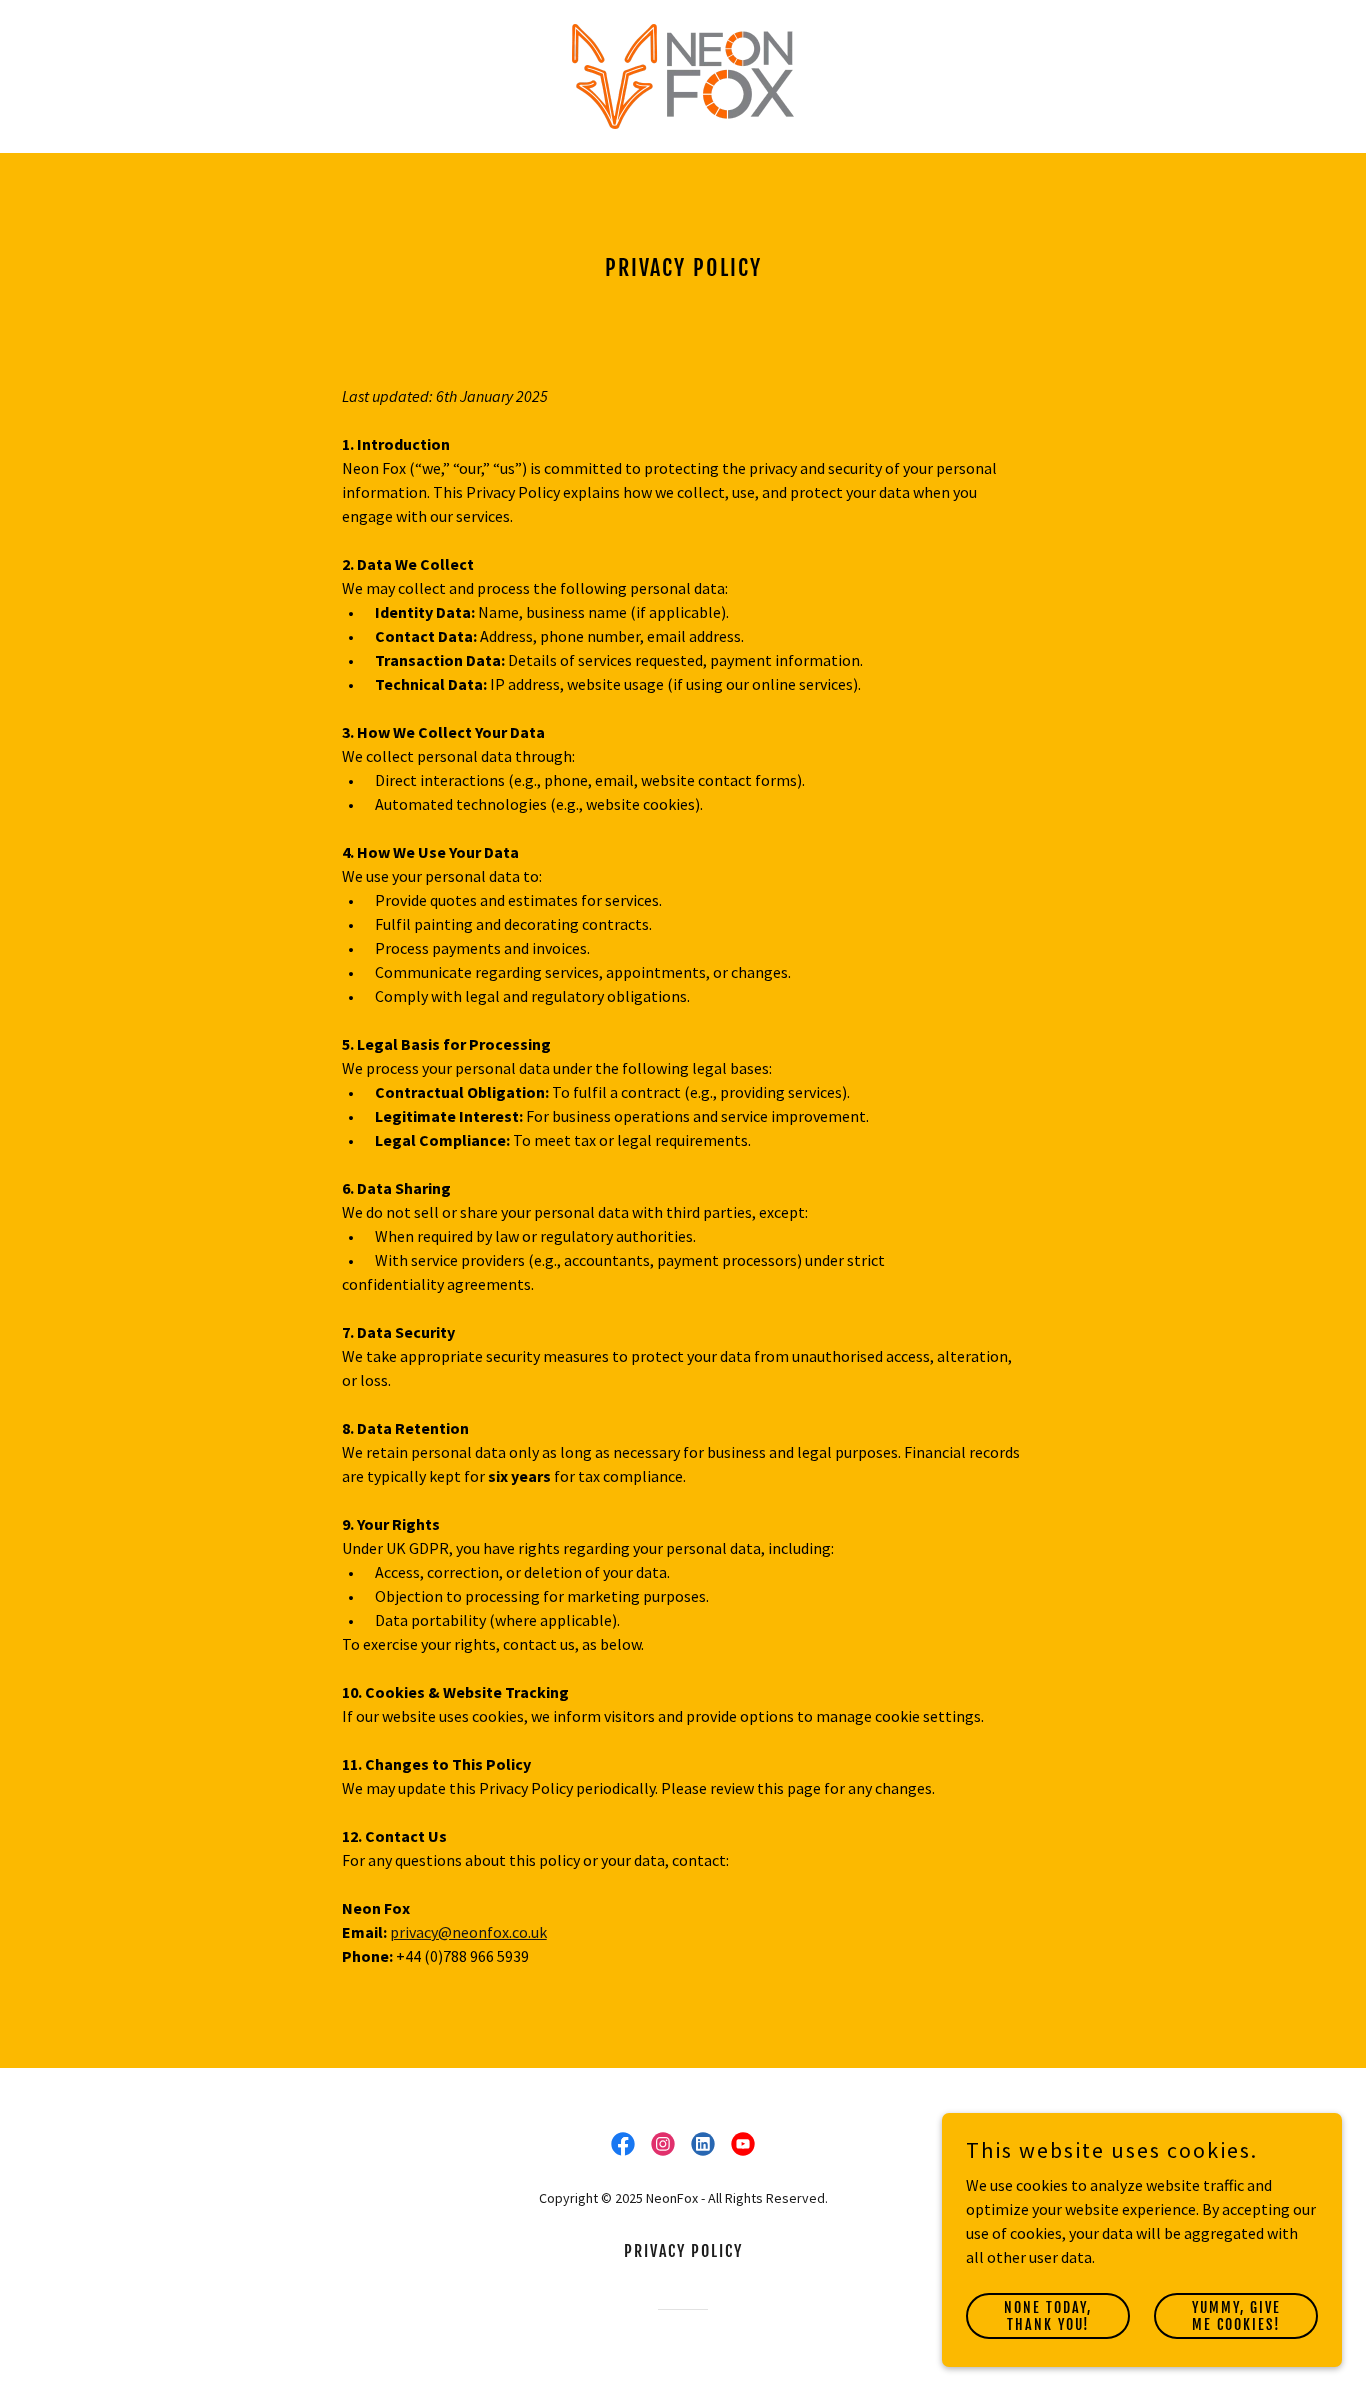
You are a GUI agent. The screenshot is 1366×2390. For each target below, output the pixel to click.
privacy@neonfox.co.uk (468, 1932)
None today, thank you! (1048, 2315)
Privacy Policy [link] (683, 2251)
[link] (683, 74)
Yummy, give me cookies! (1236, 2315)
